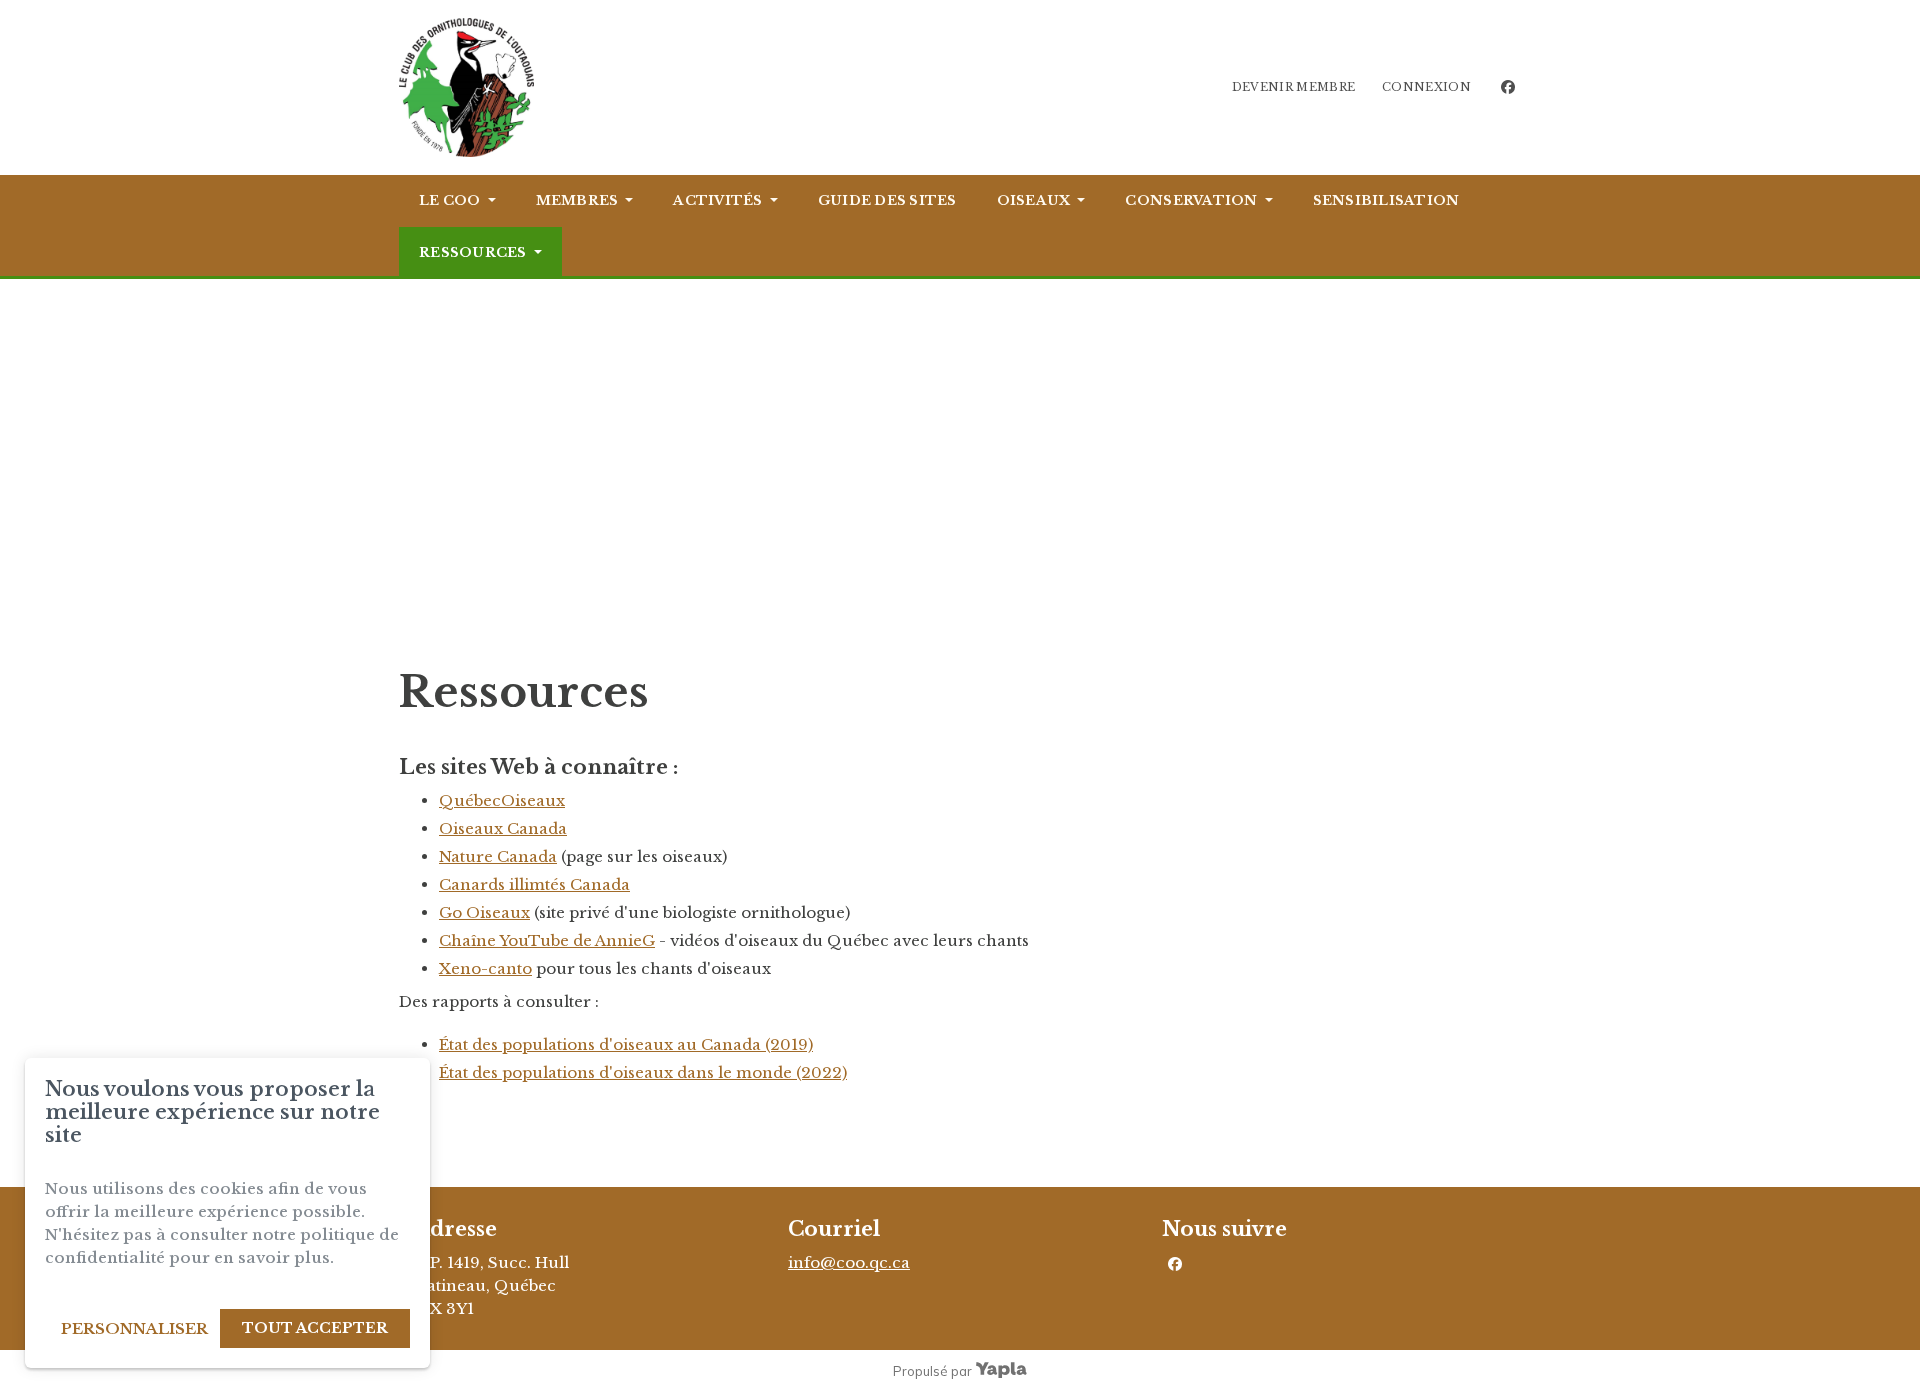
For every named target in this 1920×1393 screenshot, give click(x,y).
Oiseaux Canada (503, 828)
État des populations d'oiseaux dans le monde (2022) (643, 1072)
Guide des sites (887, 200)
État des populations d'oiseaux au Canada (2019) (626, 1044)
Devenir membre (1294, 87)
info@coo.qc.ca (849, 1262)
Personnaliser (134, 1328)
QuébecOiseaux (502, 800)
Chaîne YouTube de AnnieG (547, 940)
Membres (577, 200)
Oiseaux (1034, 200)
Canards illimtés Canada (534, 884)
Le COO (450, 200)
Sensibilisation (1386, 200)
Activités (717, 200)
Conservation (1191, 200)
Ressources (473, 252)
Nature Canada (498, 856)
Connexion (1426, 87)
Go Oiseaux (484, 912)
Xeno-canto (485, 968)
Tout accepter (315, 1328)
